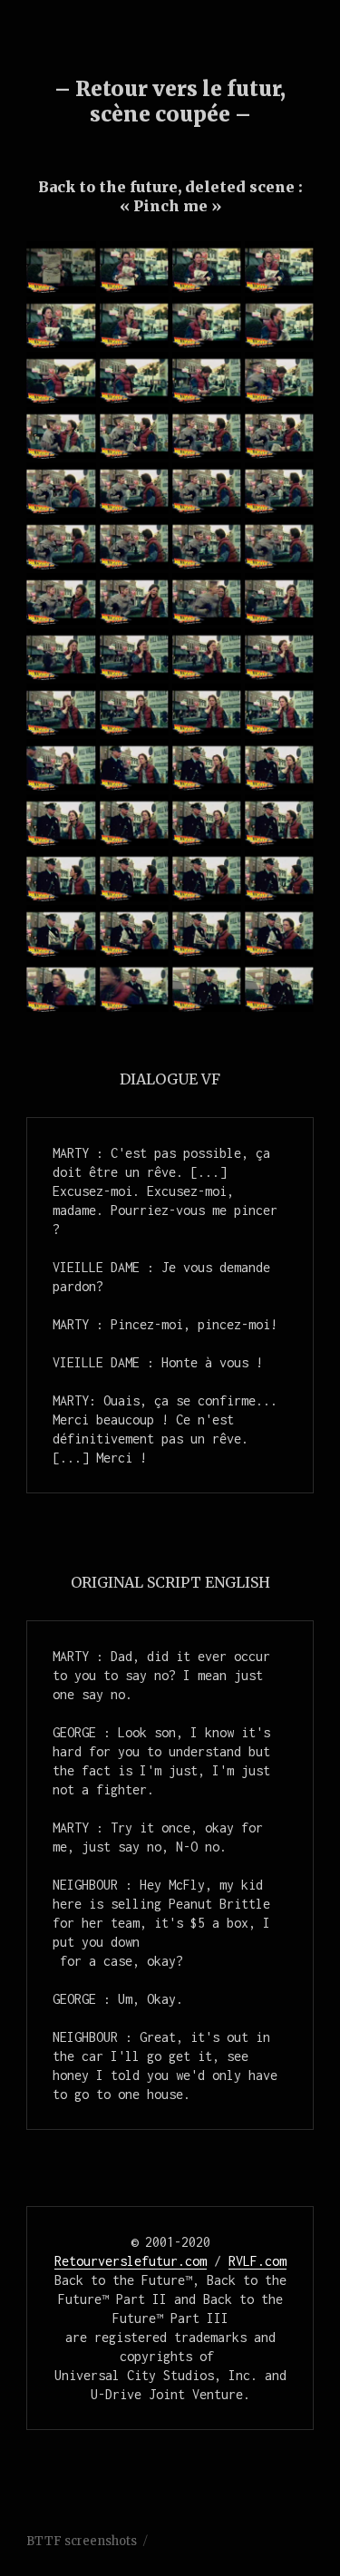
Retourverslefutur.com (131, 2261)
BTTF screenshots (82, 2541)
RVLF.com (257, 2261)
